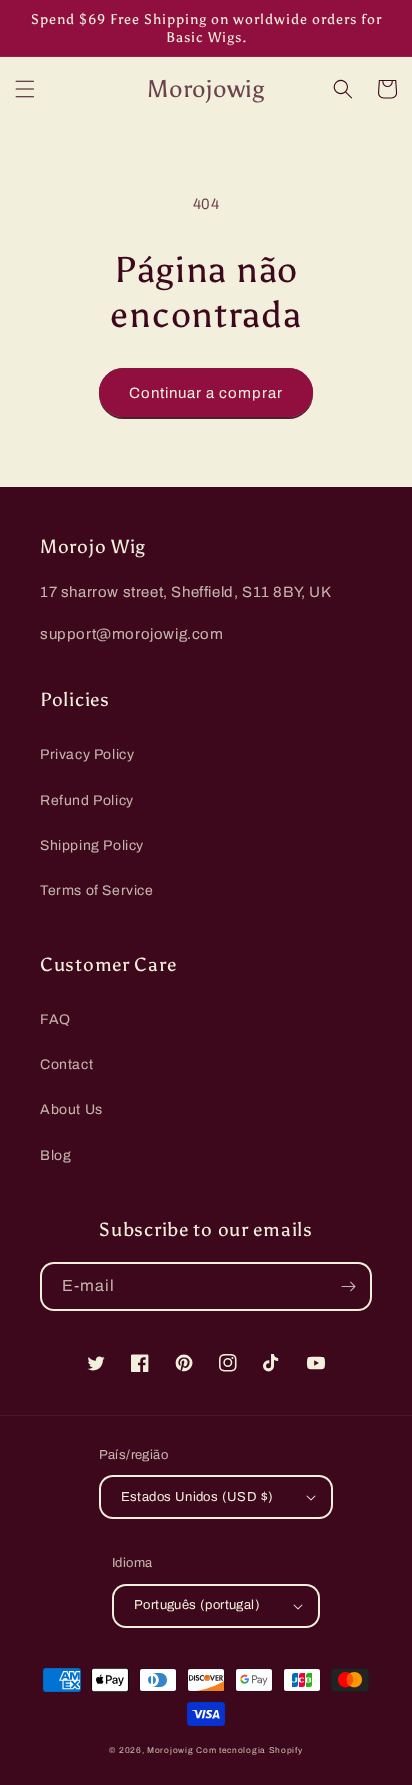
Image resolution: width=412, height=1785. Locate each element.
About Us (71, 1109)
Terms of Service (97, 890)
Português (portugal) (197, 1605)
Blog (55, 1155)
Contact (66, 1064)
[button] (25, 89)
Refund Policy (87, 800)
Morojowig (170, 1750)
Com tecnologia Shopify (249, 1750)
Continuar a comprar (206, 393)
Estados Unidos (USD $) (197, 1497)
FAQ (55, 1019)
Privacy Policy (87, 754)
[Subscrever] (348, 1286)
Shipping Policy (92, 845)
